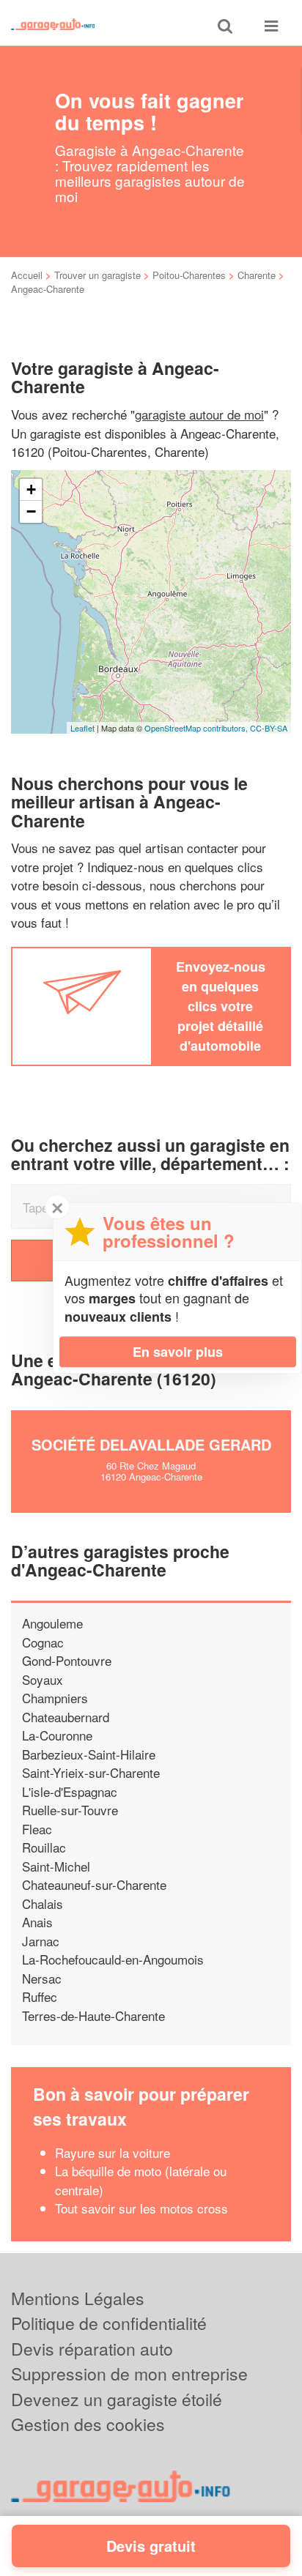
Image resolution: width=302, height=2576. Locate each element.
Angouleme (52, 1623)
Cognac (43, 1642)
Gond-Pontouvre (67, 1660)
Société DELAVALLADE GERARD (151, 1444)
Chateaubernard (66, 1717)
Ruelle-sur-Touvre (70, 1810)
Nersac (42, 1978)
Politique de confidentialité (109, 2323)
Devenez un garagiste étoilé (117, 2399)
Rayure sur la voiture (113, 2152)
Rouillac (44, 1847)
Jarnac (41, 1941)
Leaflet (82, 728)
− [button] (31, 511)
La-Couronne (57, 1735)
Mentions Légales (78, 2298)
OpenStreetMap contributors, (197, 728)
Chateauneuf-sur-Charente (94, 1884)
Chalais (43, 1903)
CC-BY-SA (269, 728)
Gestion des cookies (88, 2424)
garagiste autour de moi (199, 414)
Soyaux (43, 1679)
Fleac (37, 1829)
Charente (257, 275)
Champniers (55, 1698)
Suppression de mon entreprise (129, 2374)
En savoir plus (178, 1352)
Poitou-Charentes (189, 275)
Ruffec (40, 1996)
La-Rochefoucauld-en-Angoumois (113, 1959)
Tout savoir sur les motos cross (141, 2208)
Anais (37, 1922)
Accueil (27, 275)
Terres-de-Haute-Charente (93, 2015)
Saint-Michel (56, 1866)
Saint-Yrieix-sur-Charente (91, 1772)
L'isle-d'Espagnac (70, 1791)
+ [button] (31, 489)
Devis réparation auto (92, 2349)
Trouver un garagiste (97, 275)
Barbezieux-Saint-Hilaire (89, 1754)
